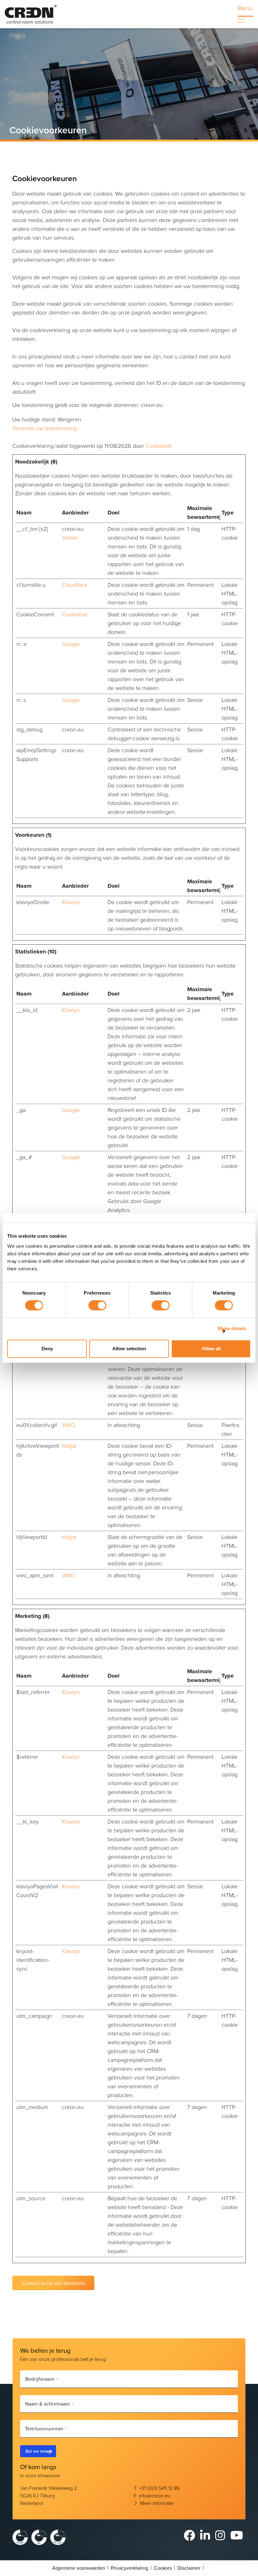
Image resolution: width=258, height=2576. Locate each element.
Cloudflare (75, 585)
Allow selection (129, 1349)
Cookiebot (158, 446)
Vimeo (70, 537)
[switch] (97, 1305)
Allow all (211, 1349)
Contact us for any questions (53, 2283)
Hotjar (69, 1446)
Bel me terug (38, 2451)
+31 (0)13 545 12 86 (159, 2488)
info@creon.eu (155, 2495)
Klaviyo (71, 902)
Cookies (163, 2568)
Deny (47, 1349)
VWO (69, 1425)
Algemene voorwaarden (79, 2568)
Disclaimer (189, 2568)
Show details (232, 1328)
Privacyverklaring (129, 2568)
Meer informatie (157, 2503)
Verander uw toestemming (45, 428)
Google (71, 644)
